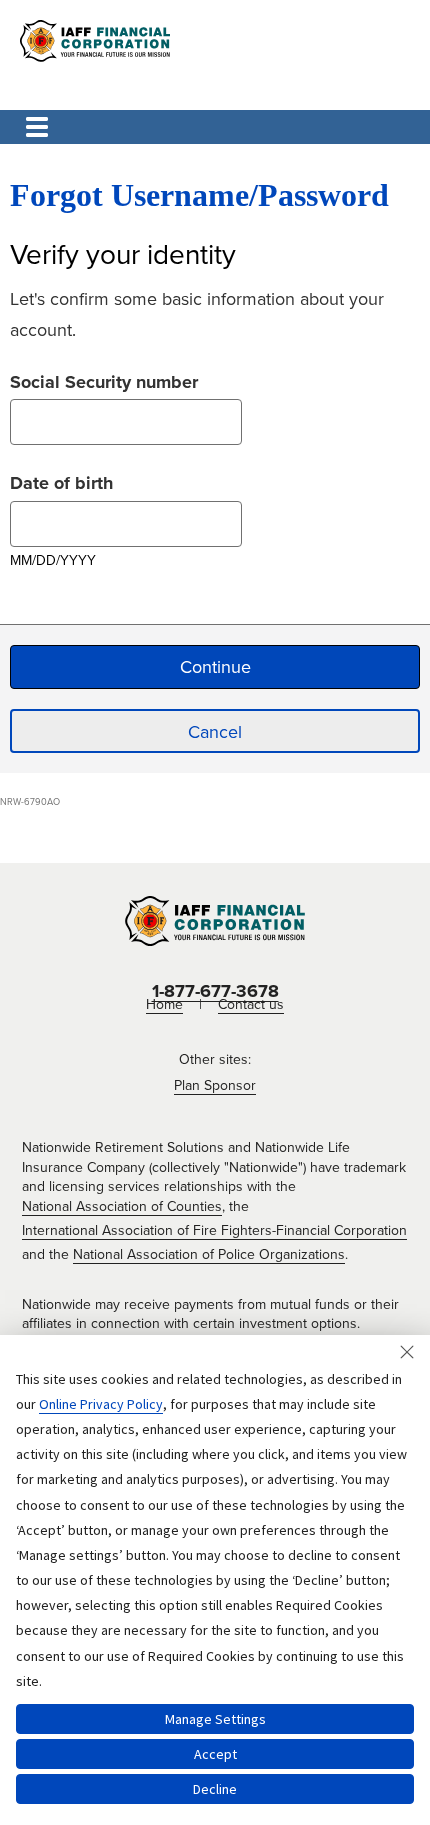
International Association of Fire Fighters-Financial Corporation (214, 1230)
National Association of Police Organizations (209, 1254)
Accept (215, 1754)
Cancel (215, 732)
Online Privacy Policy (101, 1404)
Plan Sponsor (215, 1085)
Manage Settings (215, 1719)
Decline (215, 1789)
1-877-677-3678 (215, 991)
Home (164, 1004)
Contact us (251, 1004)
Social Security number (104, 379)
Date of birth (61, 480)
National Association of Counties (122, 1206)
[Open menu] (37, 127)
